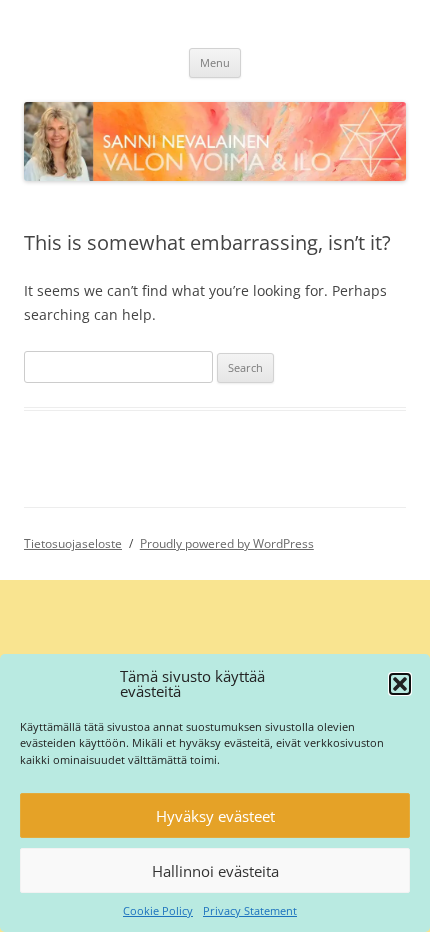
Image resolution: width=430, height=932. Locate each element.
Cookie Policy (158, 910)
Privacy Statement (250, 910)
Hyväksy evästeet (215, 816)
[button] (400, 684)
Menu (215, 62)
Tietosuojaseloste (73, 543)
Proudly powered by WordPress (227, 543)
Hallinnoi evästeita (215, 871)
